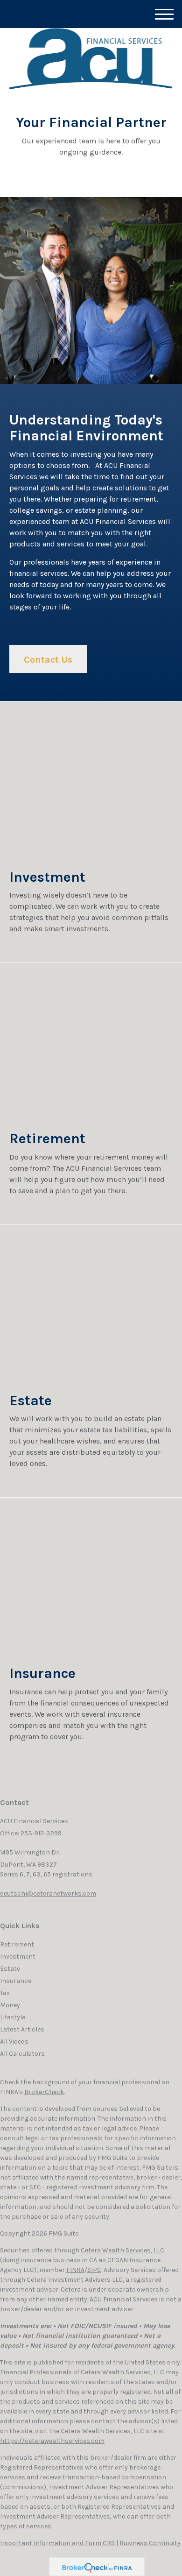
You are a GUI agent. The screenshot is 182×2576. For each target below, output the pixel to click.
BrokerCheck (44, 2092)
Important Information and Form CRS (57, 2543)
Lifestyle (13, 2017)
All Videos (14, 2042)
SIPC (94, 2270)
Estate (10, 1969)
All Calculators (22, 2054)
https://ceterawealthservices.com (52, 2441)
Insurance (16, 1981)
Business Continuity (150, 2543)
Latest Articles (22, 2029)
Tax (5, 1993)
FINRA (75, 2270)
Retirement (17, 1944)
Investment (18, 1957)
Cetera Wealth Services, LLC (122, 2250)
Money (10, 2005)
